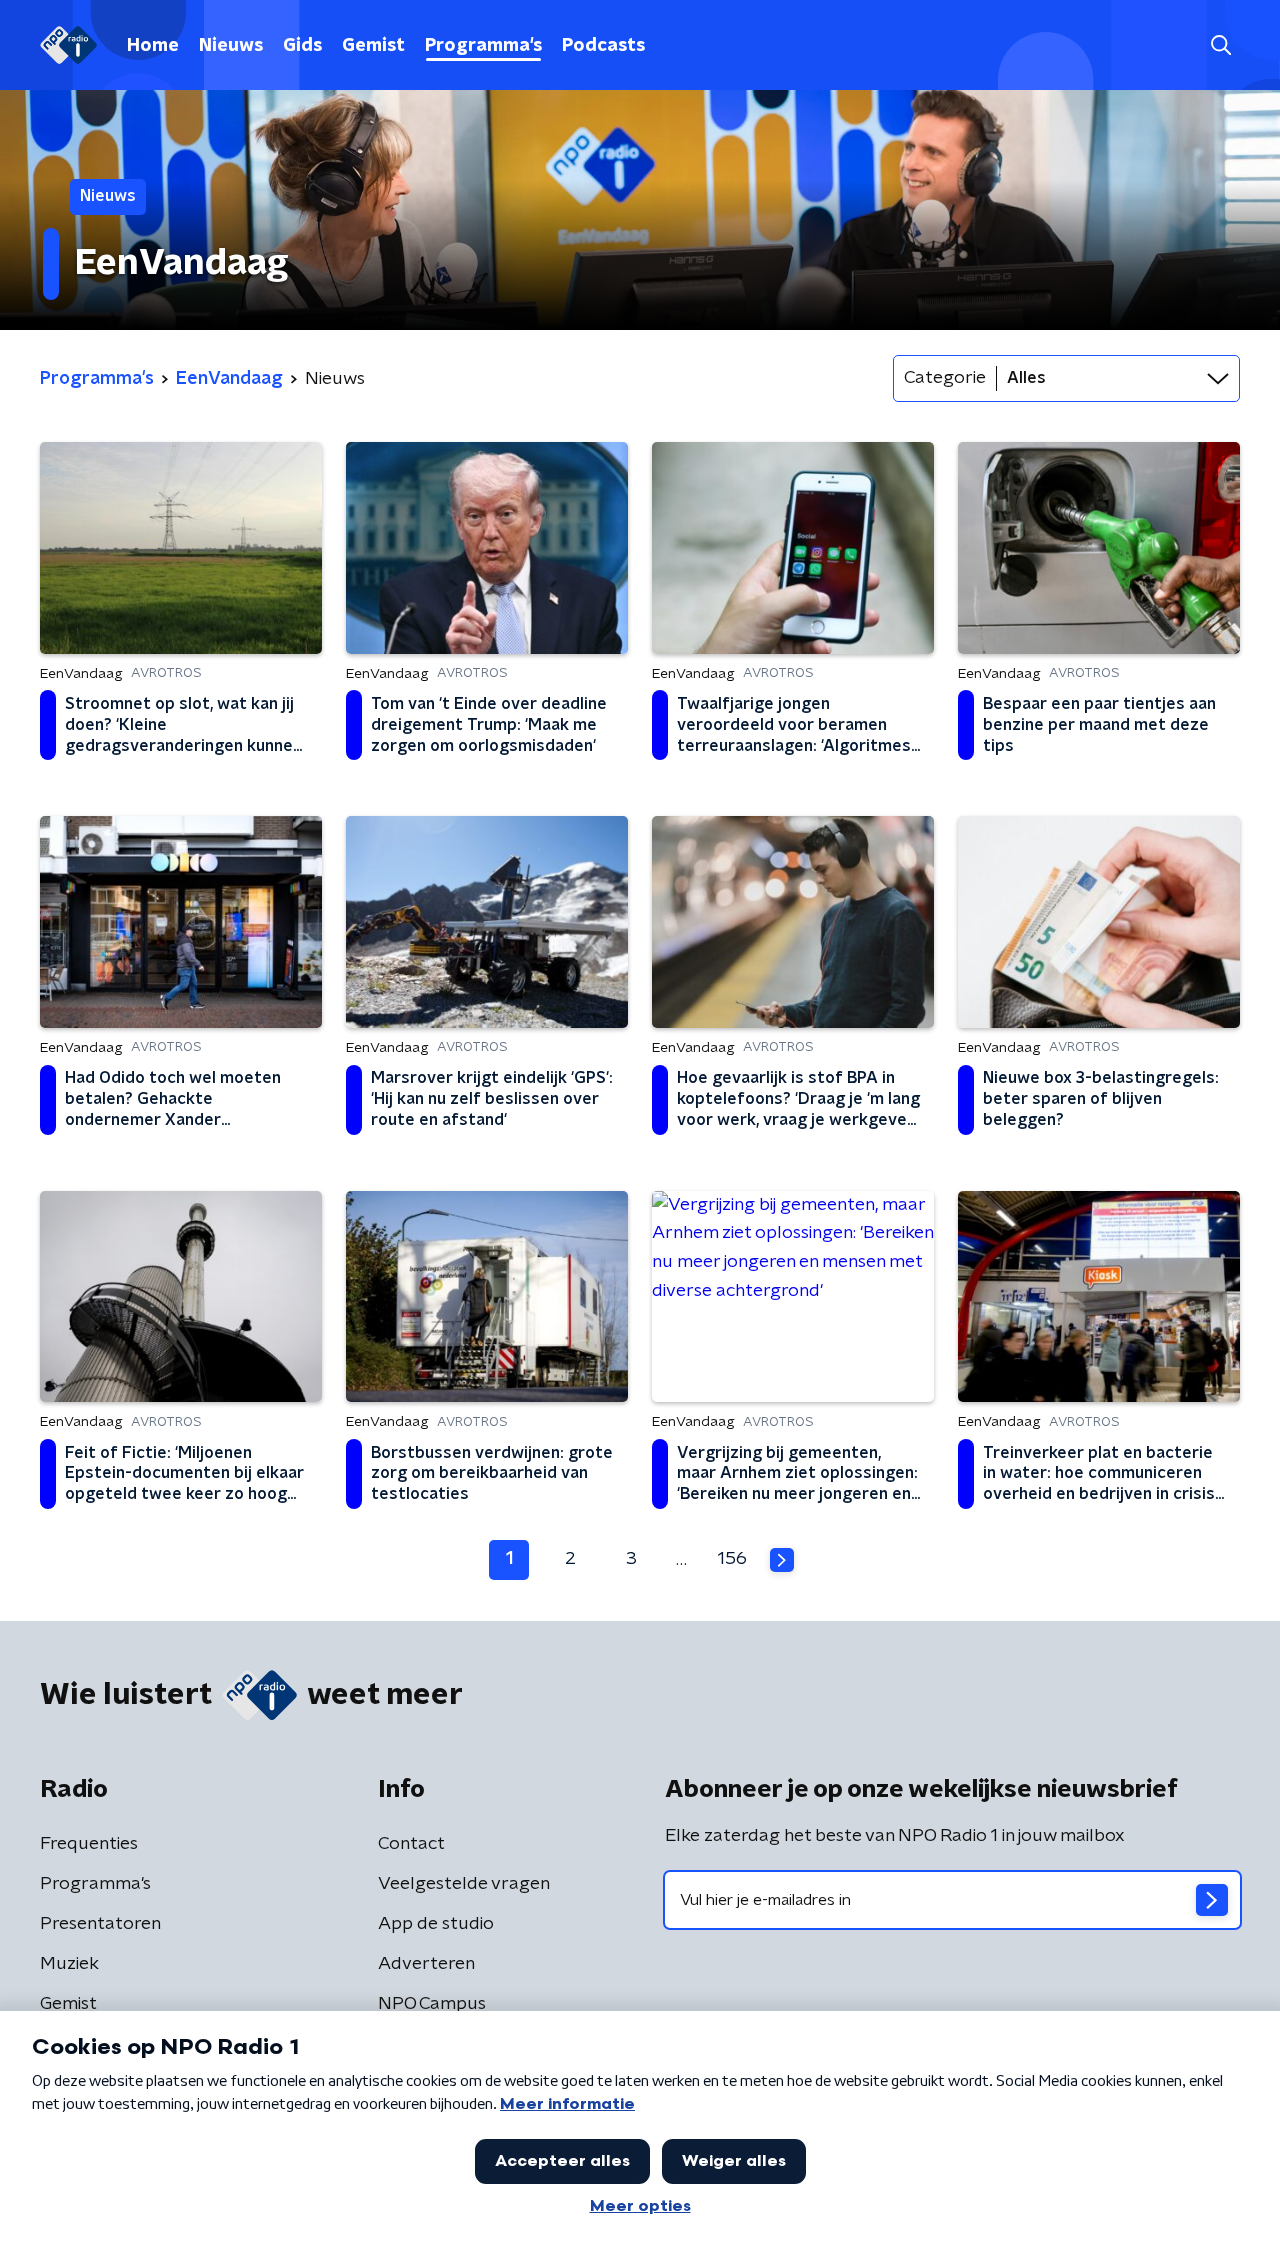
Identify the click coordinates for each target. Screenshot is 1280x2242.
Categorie (945, 378)
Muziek (69, 1964)
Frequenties (89, 1844)
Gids (302, 46)
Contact (411, 1844)
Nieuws (231, 46)
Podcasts (603, 46)
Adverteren (426, 1964)
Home (153, 46)
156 (732, 1559)
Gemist (373, 46)
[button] (1220, 45)
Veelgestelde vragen (464, 1884)
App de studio (436, 1924)
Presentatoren (100, 1924)
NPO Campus (432, 2004)
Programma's (483, 46)
